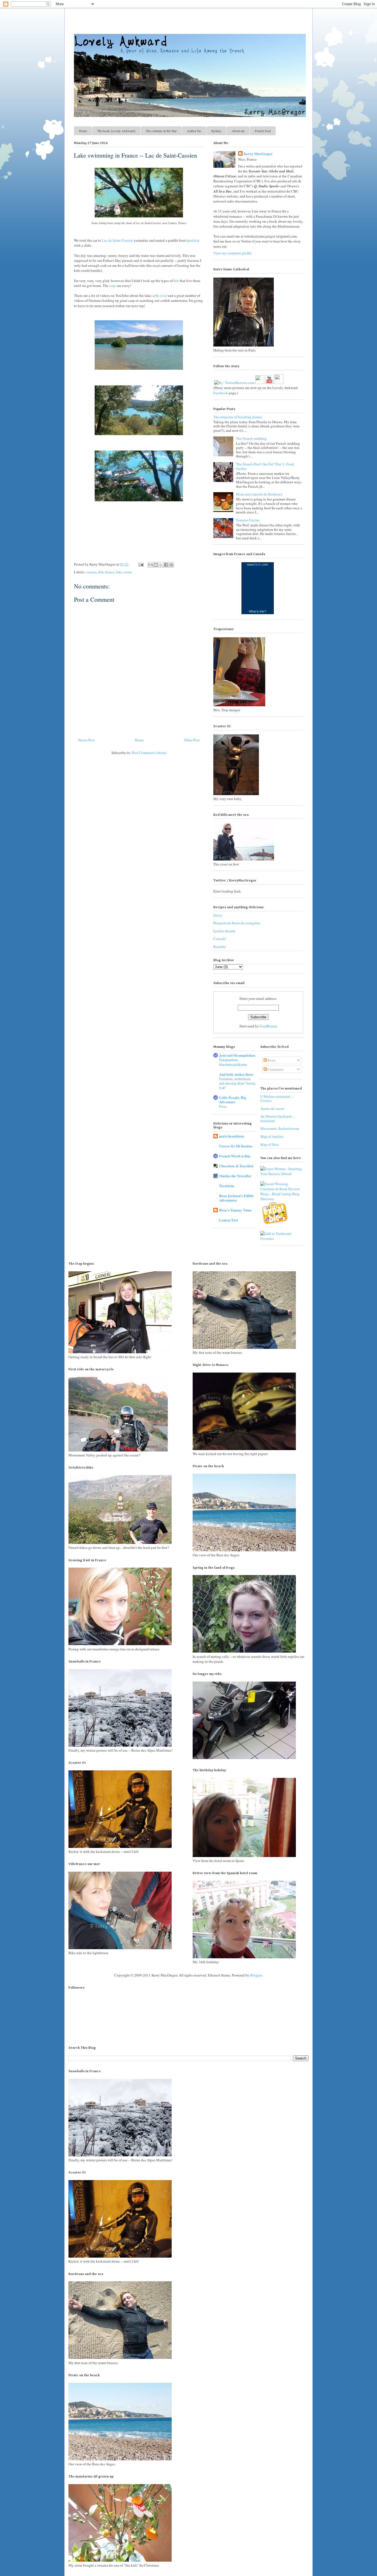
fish (176, 281)
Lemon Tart (229, 1220)
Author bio (194, 131)
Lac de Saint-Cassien (117, 240)
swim (128, 572)
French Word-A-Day (235, 1156)
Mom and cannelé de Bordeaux (259, 494)
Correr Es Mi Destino (236, 1146)
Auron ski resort (272, 1109)
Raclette (220, 947)
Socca (218, 915)
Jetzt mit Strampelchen (237, 1055)
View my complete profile (233, 253)
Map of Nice (270, 1144)
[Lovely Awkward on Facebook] (260, 380)
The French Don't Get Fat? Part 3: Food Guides (265, 466)
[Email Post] (140, 564)
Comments (275, 1069)
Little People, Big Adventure (233, 1100)
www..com (257, 564)
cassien (91, 572)
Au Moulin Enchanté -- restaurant (278, 1118)
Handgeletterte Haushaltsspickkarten (233, 1062)
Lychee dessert (224, 931)
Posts (271, 1060)
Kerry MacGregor (258, 154)
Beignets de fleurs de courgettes (237, 923)
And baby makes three (236, 1074)
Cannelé (220, 939)
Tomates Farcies (248, 520)
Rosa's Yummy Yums (235, 1210)
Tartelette (227, 1186)
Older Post (192, 740)
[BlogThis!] (156, 565)
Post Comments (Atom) (149, 753)
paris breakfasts (232, 1136)
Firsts (223, 1106)
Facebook (221, 393)
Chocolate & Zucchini (236, 1166)
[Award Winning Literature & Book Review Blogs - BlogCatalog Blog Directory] (282, 1199)
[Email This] (150, 565)
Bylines (216, 131)
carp (112, 286)
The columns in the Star (161, 131)
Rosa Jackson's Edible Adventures (237, 1198)
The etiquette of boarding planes (238, 417)
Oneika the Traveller (235, 1176)
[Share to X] (161, 565)
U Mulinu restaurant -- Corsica (277, 1099)
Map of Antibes (272, 1136)
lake (119, 572)
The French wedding (251, 438)
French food (263, 131)
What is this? (257, 611)
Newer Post (86, 740)
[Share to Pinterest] (171, 565)
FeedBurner (268, 1026)
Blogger (256, 1975)
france (110, 572)
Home (83, 131)
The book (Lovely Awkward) (116, 131)
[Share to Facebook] (166, 565)
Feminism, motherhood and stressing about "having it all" (237, 1083)
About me (238, 131)
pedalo (193, 240)
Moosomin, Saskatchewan (280, 1128)
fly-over (161, 295)
